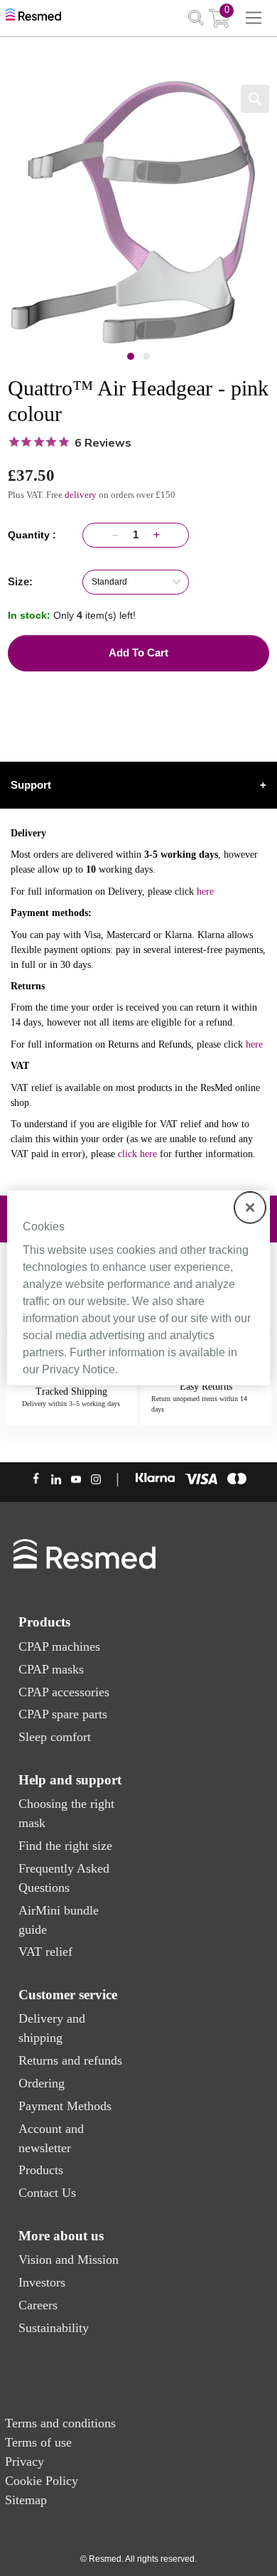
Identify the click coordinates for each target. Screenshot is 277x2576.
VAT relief (45, 1952)
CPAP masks (51, 1669)
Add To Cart (138, 653)
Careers (38, 2305)
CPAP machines (59, 1646)
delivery (81, 495)
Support (138, 785)
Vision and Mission (69, 2260)
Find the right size (65, 1846)
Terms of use (38, 2442)
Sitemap (26, 2500)
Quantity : (35, 535)
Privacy (25, 2461)
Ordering (42, 2083)
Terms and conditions (60, 2423)
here (205, 892)
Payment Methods (65, 2106)
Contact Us (47, 2193)
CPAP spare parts (63, 1714)
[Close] (250, 1208)
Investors (42, 2282)
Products (41, 2170)
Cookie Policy (42, 2481)
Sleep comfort (55, 1737)
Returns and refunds (70, 2060)
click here (137, 1154)
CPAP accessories (64, 1692)
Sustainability (54, 2328)
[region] (139, 1288)
